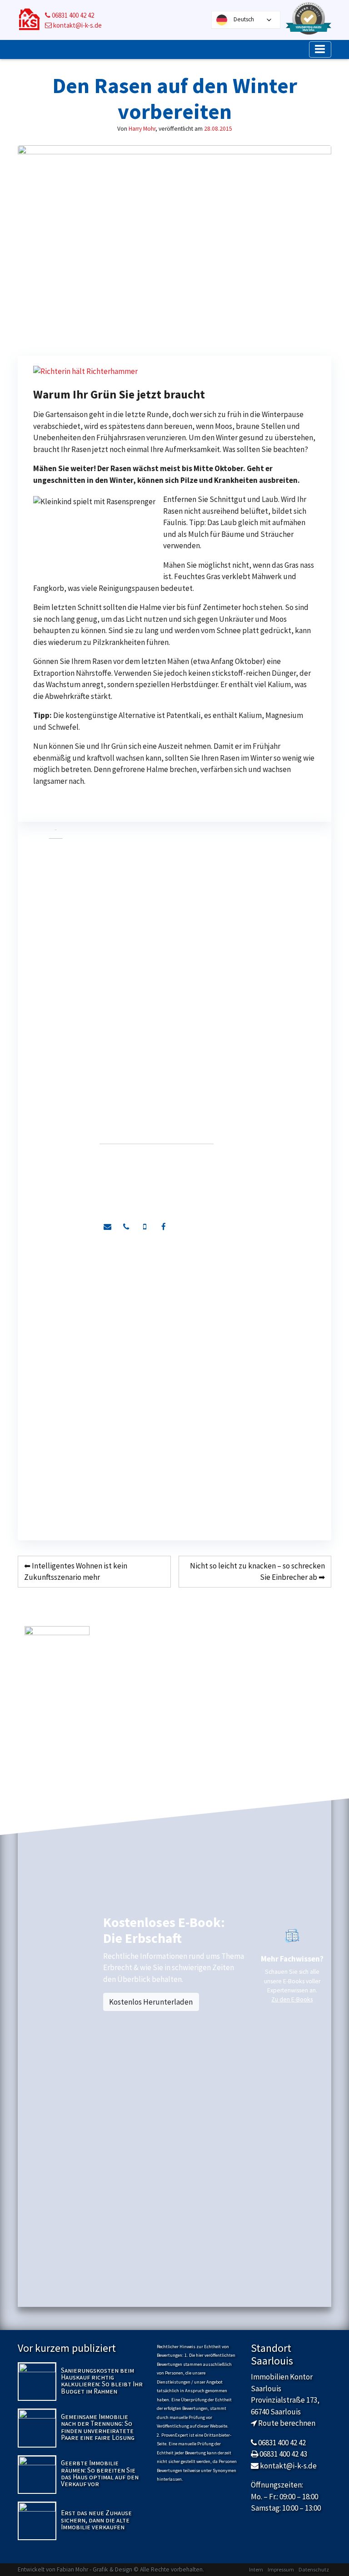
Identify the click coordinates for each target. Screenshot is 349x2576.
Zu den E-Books (292, 1999)
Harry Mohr (142, 129)
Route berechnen (287, 2423)
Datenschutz (314, 2569)
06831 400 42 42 (72, 15)
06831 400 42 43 (283, 2454)
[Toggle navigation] (320, 49)
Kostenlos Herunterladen (151, 2002)
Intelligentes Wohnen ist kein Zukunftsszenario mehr (76, 1572)
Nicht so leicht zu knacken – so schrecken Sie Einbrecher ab (257, 1572)
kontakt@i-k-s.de (77, 25)
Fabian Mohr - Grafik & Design (95, 2569)
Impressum (281, 2569)
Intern (256, 2569)
